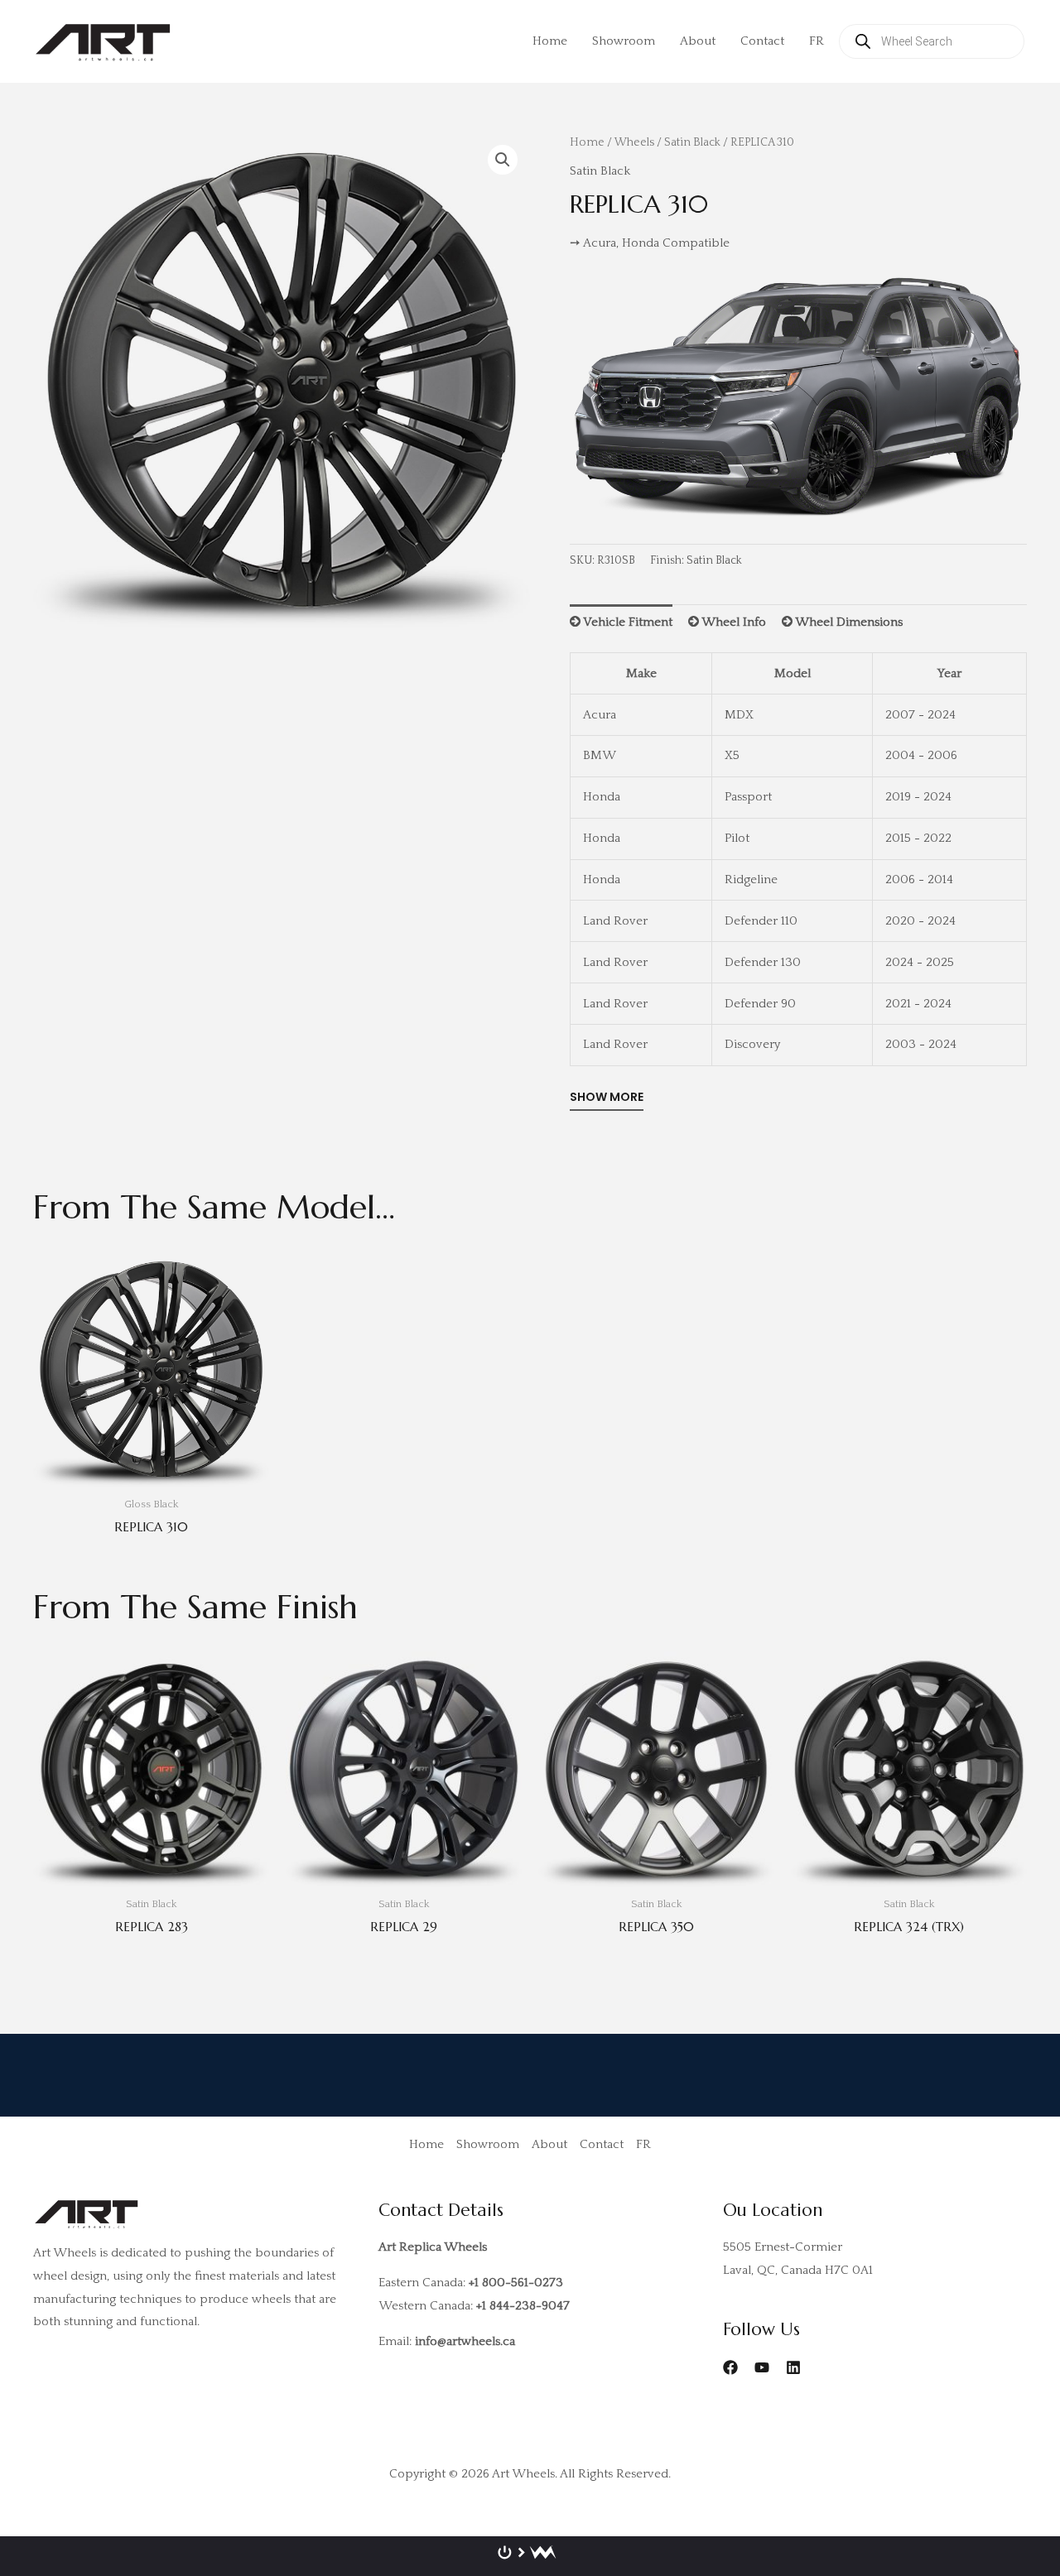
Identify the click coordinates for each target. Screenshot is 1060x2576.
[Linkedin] (793, 2367)
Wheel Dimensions (848, 622)
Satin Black (692, 142)
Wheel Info (732, 622)
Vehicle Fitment (626, 622)
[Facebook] (730, 2367)
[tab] (621, 622)
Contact (762, 41)
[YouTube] (762, 2367)
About (698, 41)
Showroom (624, 41)
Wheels (634, 142)
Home (550, 41)
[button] (503, 160)
